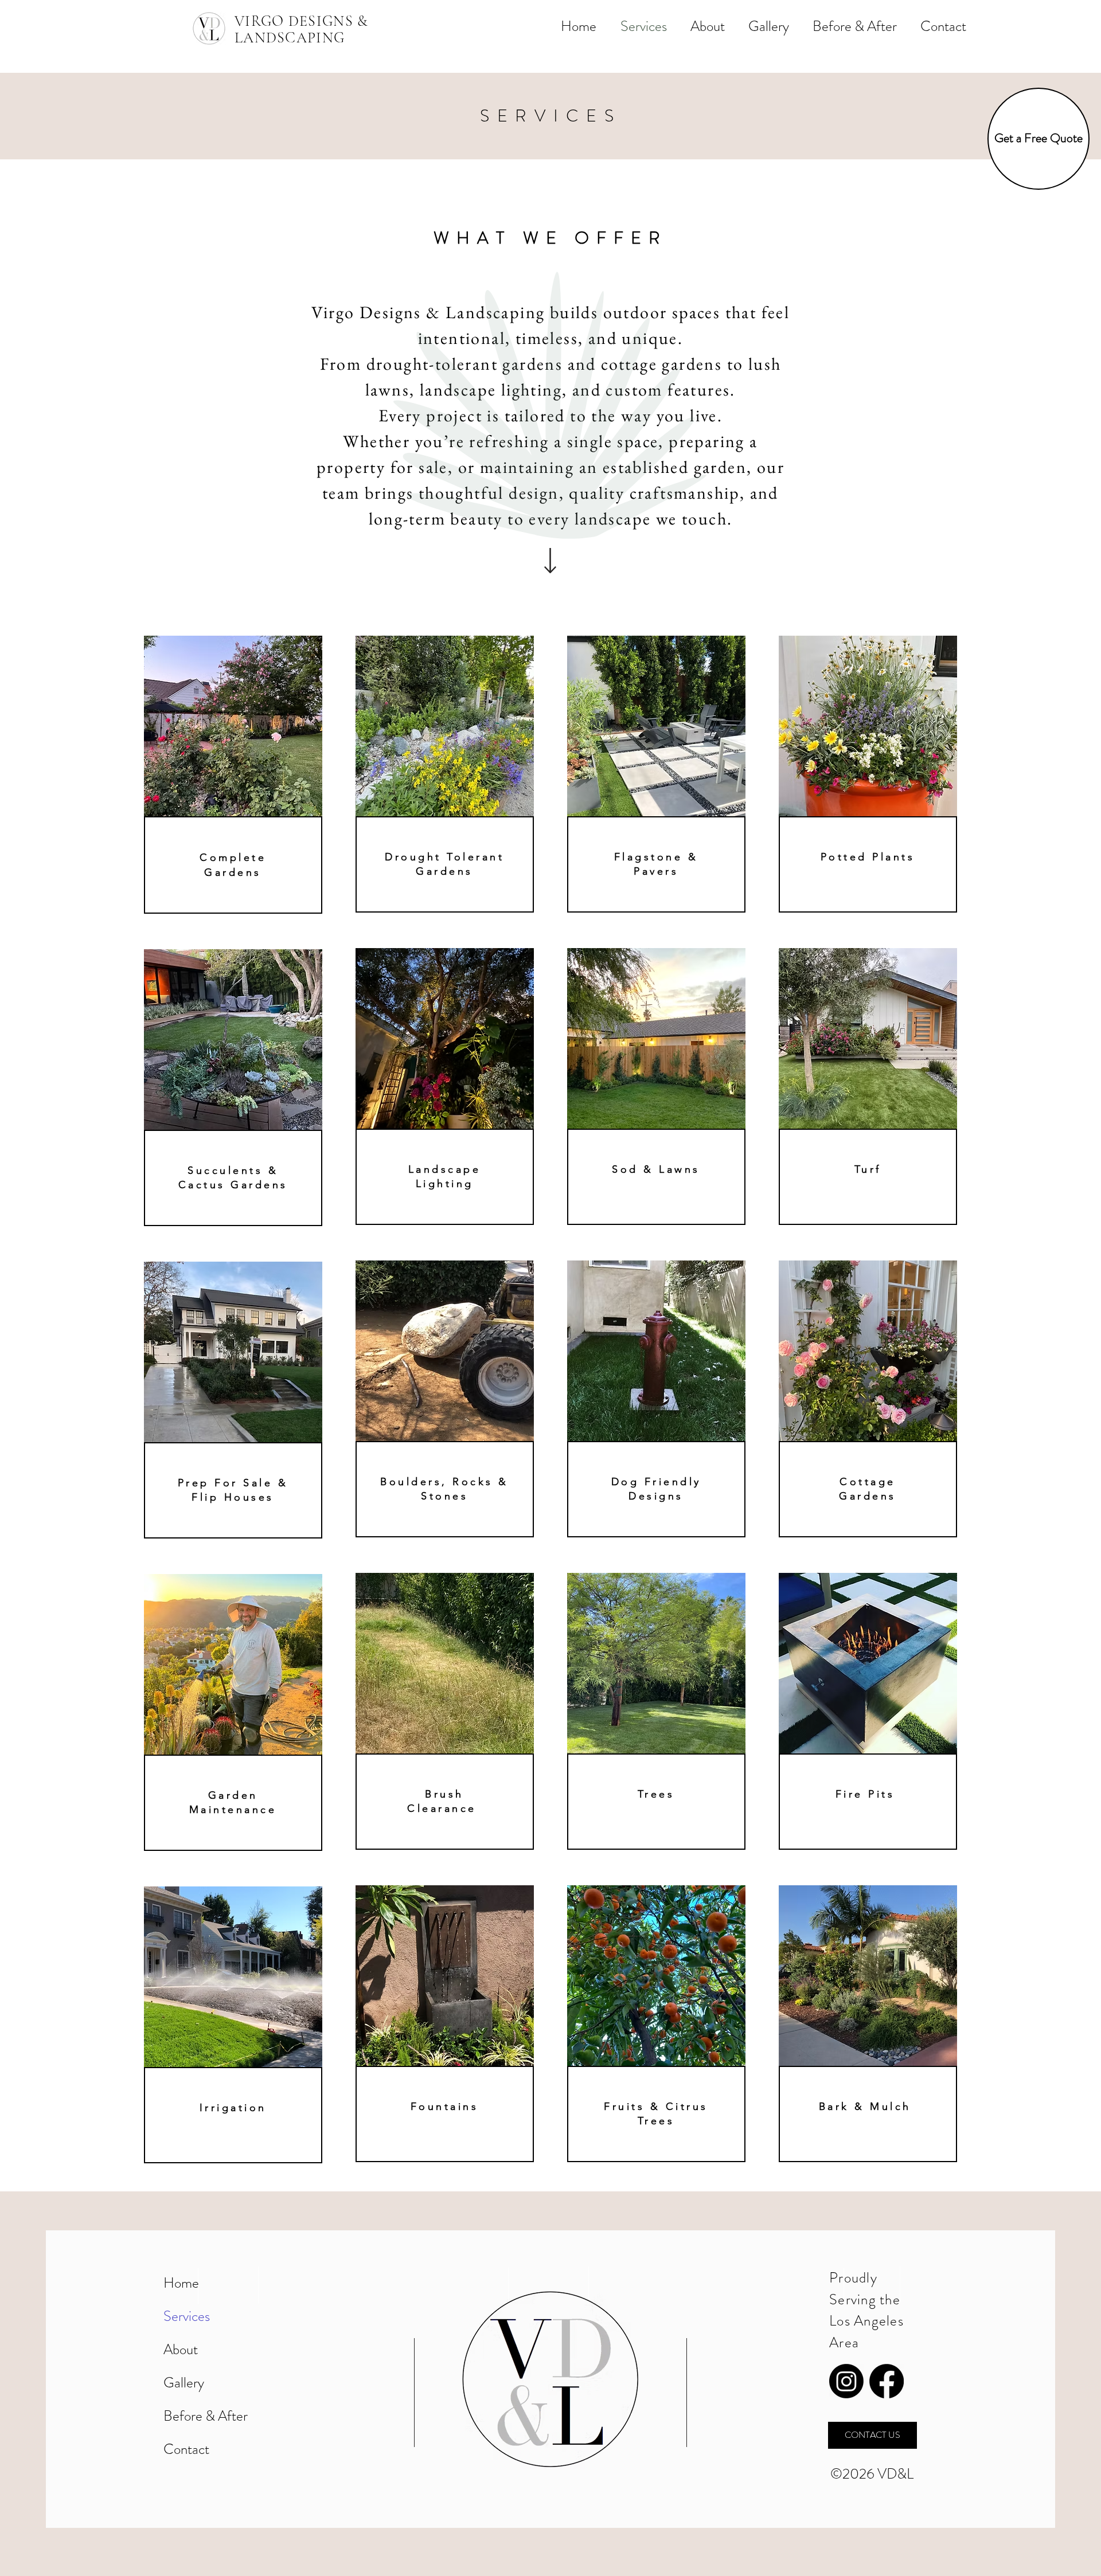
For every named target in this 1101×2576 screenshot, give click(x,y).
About (181, 2350)
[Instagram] (846, 2381)
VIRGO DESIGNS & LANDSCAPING (302, 29)
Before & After (206, 2416)
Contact (186, 2449)
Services (187, 2316)
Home (181, 2283)
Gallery (184, 2383)
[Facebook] (887, 2381)
